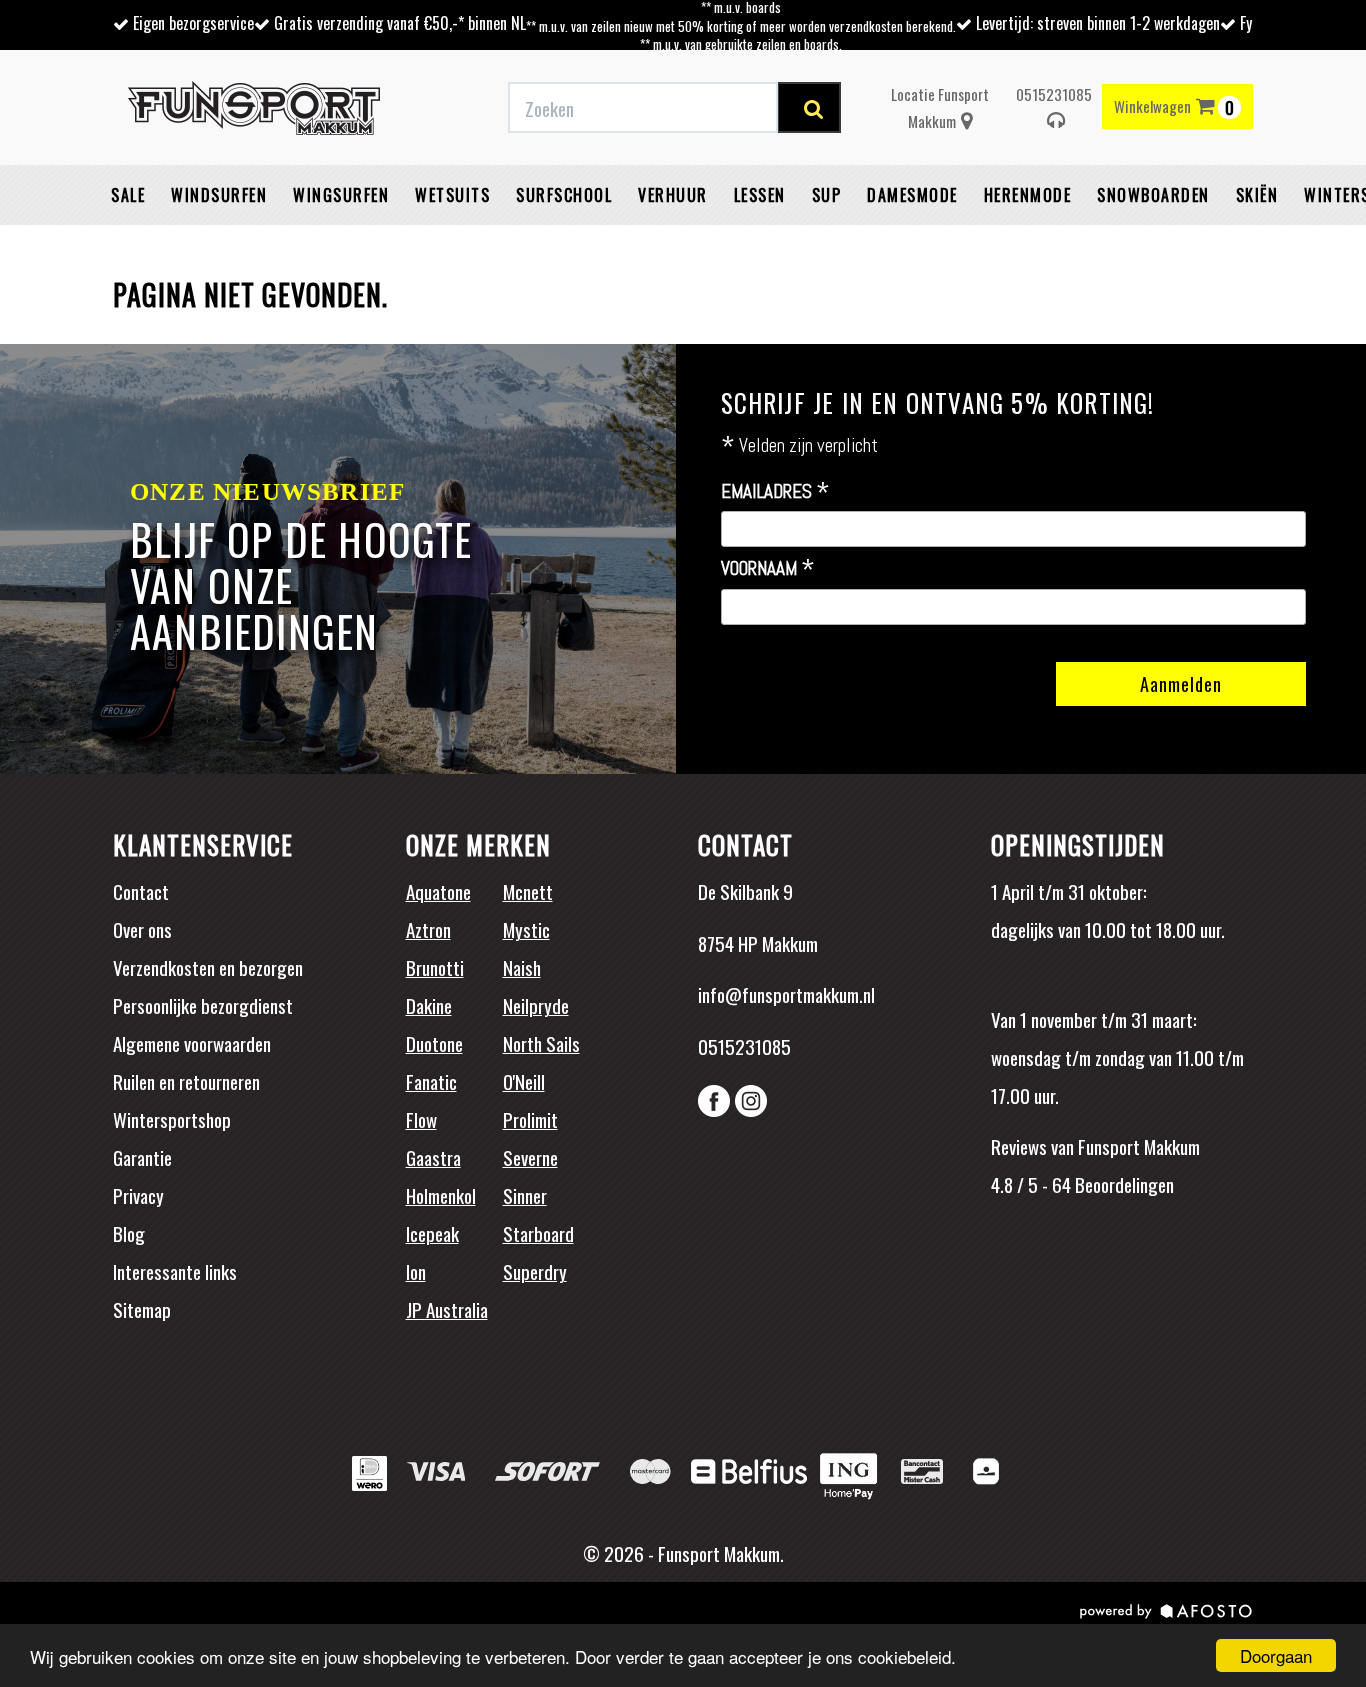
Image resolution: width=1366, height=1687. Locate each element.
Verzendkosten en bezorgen (208, 967)
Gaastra (433, 1157)
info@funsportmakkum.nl (786, 994)
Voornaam (768, 569)
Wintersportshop (172, 1119)
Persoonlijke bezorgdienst (203, 1005)
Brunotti (435, 967)
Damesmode (912, 195)
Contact (141, 891)
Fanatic (431, 1081)
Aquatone (438, 891)
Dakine (429, 1005)
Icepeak (432, 1233)
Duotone (434, 1043)
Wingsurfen (341, 195)
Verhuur (673, 195)
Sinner (525, 1195)
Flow (421, 1119)
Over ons (142, 929)
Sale (128, 195)
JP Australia (447, 1309)
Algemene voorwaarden (192, 1043)
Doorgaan (1276, 1655)
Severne (530, 1157)
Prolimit (530, 1119)
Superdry (535, 1271)
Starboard (538, 1233)
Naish (522, 967)
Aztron (428, 929)
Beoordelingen (1122, 1184)
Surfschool (564, 195)
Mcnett (528, 891)
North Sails (541, 1043)
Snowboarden (1153, 195)
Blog (129, 1233)
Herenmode (1028, 195)
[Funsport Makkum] (254, 108)
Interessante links (175, 1271)
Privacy (138, 1195)
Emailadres (775, 492)
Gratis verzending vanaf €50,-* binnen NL (400, 23)
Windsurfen (219, 195)
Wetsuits (452, 195)
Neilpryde (536, 1005)
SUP (827, 195)
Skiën (1257, 195)
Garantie (142, 1157)
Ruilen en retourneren (186, 1081)
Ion (416, 1271)
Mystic (526, 929)
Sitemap (142, 1309)
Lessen (760, 195)
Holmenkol (441, 1195)
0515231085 (1054, 94)
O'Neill (524, 1081)
